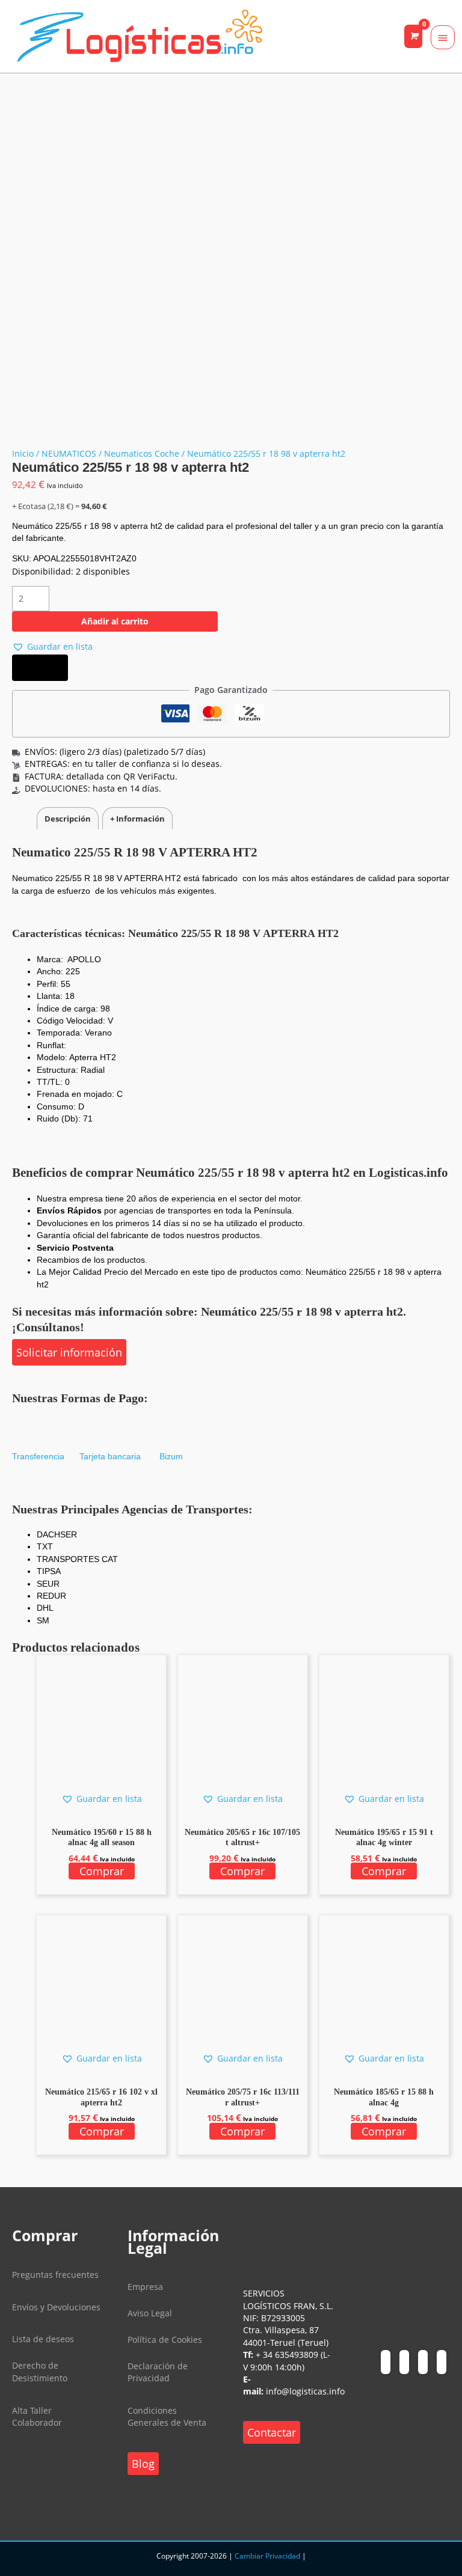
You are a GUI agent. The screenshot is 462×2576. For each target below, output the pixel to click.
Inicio (23, 453)
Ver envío (40, 668)
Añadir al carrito (115, 621)
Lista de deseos (43, 2339)
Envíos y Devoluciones (56, 2307)
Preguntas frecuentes (55, 2275)
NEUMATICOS (69, 453)
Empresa (145, 2287)
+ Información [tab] (137, 819)
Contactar (272, 2432)
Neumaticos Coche (142, 453)
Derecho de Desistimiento (40, 2371)
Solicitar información (69, 1352)
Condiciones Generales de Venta (167, 2416)
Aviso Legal (150, 2313)
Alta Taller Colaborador (37, 2416)
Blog (143, 2464)
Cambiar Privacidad (267, 2556)
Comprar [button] (102, 1871)
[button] (52, 647)
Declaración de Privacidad (158, 2372)
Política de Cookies (165, 2339)
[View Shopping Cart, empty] (413, 36)
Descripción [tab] (68, 819)
